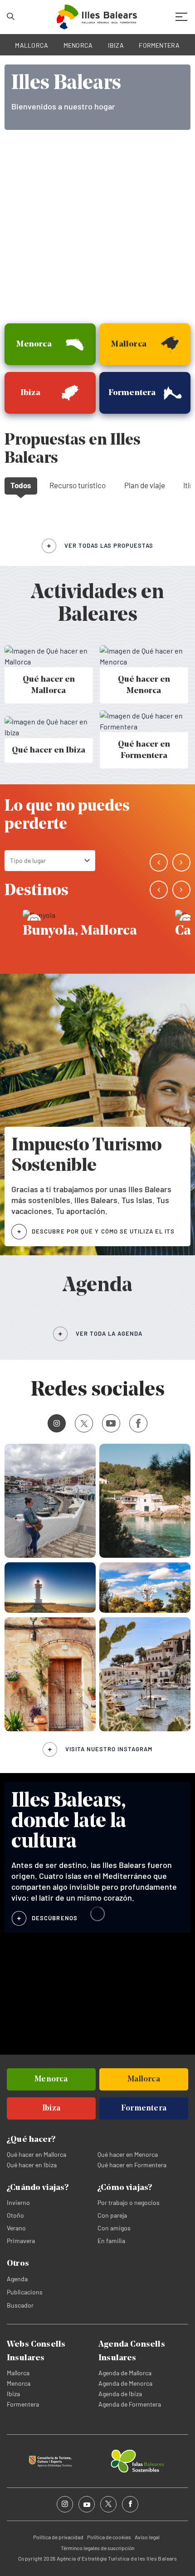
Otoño (15, 2215)
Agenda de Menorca (125, 2383)
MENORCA (78, 45)
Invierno (18, 2202)
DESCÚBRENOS (55, 1918)
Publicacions (25, 2292)
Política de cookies (109, 2537)
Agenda (17, 2279)
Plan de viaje (145, 485)
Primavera (21, 2241)
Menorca (19, 2383)
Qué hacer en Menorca (128, 2154)
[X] (84, 1423)
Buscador (20, 2305)
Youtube (111, 1423)
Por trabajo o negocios (129, 2202)
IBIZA (116, 45)
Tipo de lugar (28, 860)
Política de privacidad (58, 2537)
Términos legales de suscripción (97, 2548)
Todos (21, 485)
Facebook (138, 1423)
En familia (111, 2241)
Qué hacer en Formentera (132, 2165)
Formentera (23, 2404)
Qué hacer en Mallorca (37, 2154)
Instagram (57, 1423)
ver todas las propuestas (109, 545)
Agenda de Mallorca (125, 2373)
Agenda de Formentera (130, 2404)
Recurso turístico (78, 485)
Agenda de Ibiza (120, 2394)
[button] (159, 862)
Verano (16, 2228)
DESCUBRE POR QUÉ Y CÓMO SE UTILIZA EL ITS (103, 1231)
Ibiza (13, 2394)
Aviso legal (147, 2537)
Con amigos (114, 2228)
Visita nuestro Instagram (109, 1749)
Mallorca (18, 2373)
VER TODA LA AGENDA (109, 1333)
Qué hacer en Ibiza (32, 2165)
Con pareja (112, 2215)
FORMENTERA (159, 45)
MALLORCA (32, 45)
